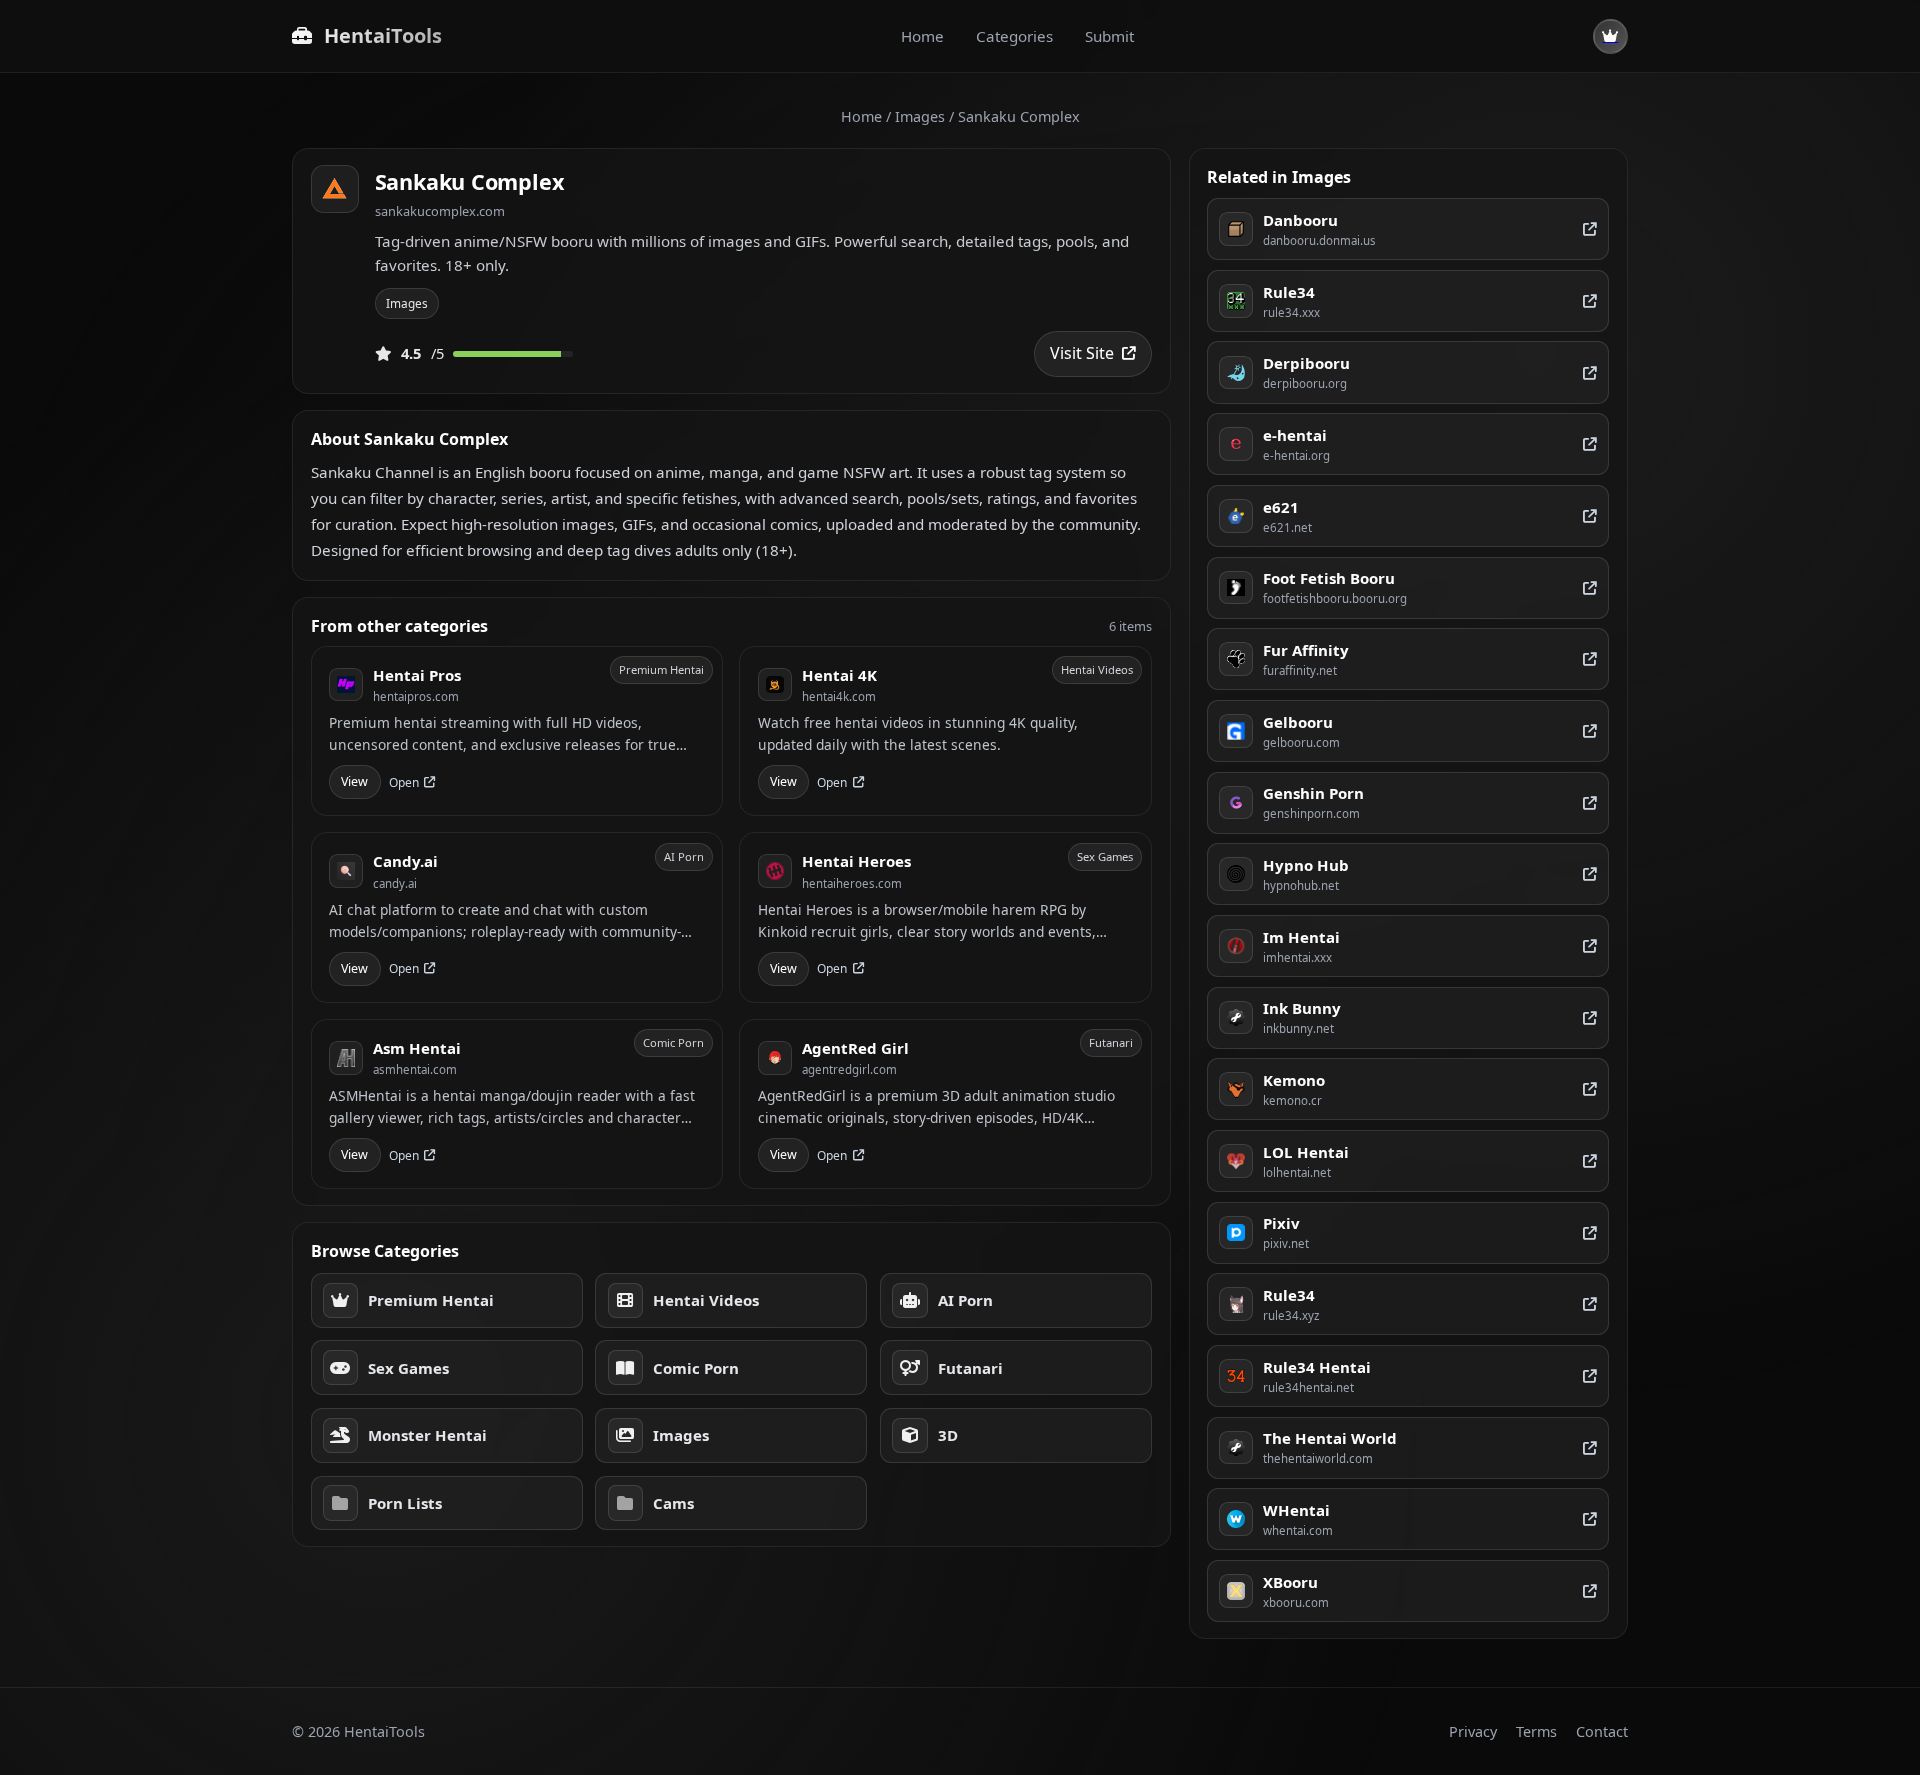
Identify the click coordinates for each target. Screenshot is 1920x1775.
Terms (1536, 1731)
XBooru (1290, 1582)
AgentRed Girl (855, 1048)
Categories (1014, 36)
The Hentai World (1330, 1438)
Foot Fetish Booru (1329, 578)
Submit (1109, 36)
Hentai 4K (839, 675)
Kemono (1294, 1080)
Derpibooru (1306, 363)
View (354, 781)
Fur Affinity (1306, 650)
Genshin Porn (1313, 793)
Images (920, 116)
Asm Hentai (417, 1048)
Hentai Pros (417, 675)
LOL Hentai (1306, 1152)
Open (404, 782)
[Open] (1590, 229)
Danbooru (1300, 220)
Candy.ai (405, 861)
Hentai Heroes (856, 861)
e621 (1281, 507)
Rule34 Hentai (1317, 1367)
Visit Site (1082, 353)
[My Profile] (1610, 36)
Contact (1602, 1731)
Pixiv (1281, 1223)
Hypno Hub (1306, 865)
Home (922, 36)
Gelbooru (1298, 722)
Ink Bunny (1302, 1008)
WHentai (1296, 1510)
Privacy (1473, 1731)
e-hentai (1295, 435)
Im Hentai (1301, 937)
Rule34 (1289, 292)
